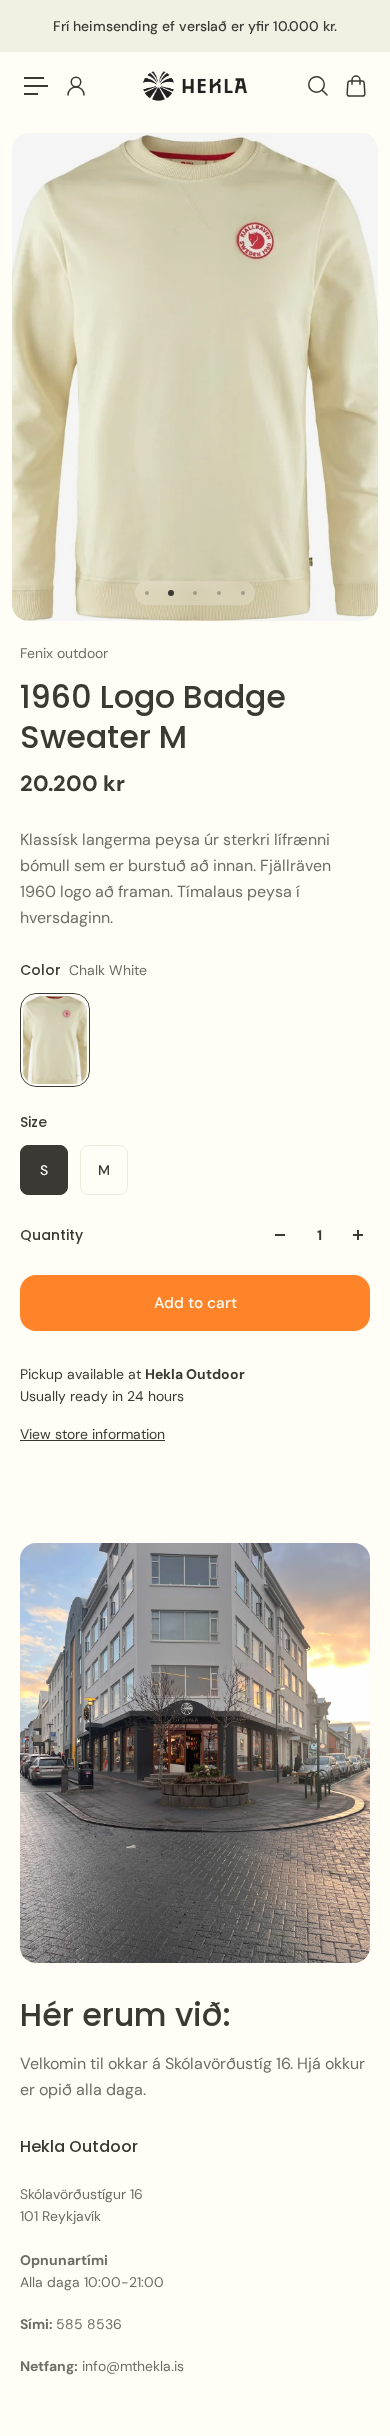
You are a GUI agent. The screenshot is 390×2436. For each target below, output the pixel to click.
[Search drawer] (317, 86)
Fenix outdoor (64, 653)
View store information (92, 1434)
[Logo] (195, 86)
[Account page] (75, 86)
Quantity (51, 1235)
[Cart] (355, 86)
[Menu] (36, 86)
